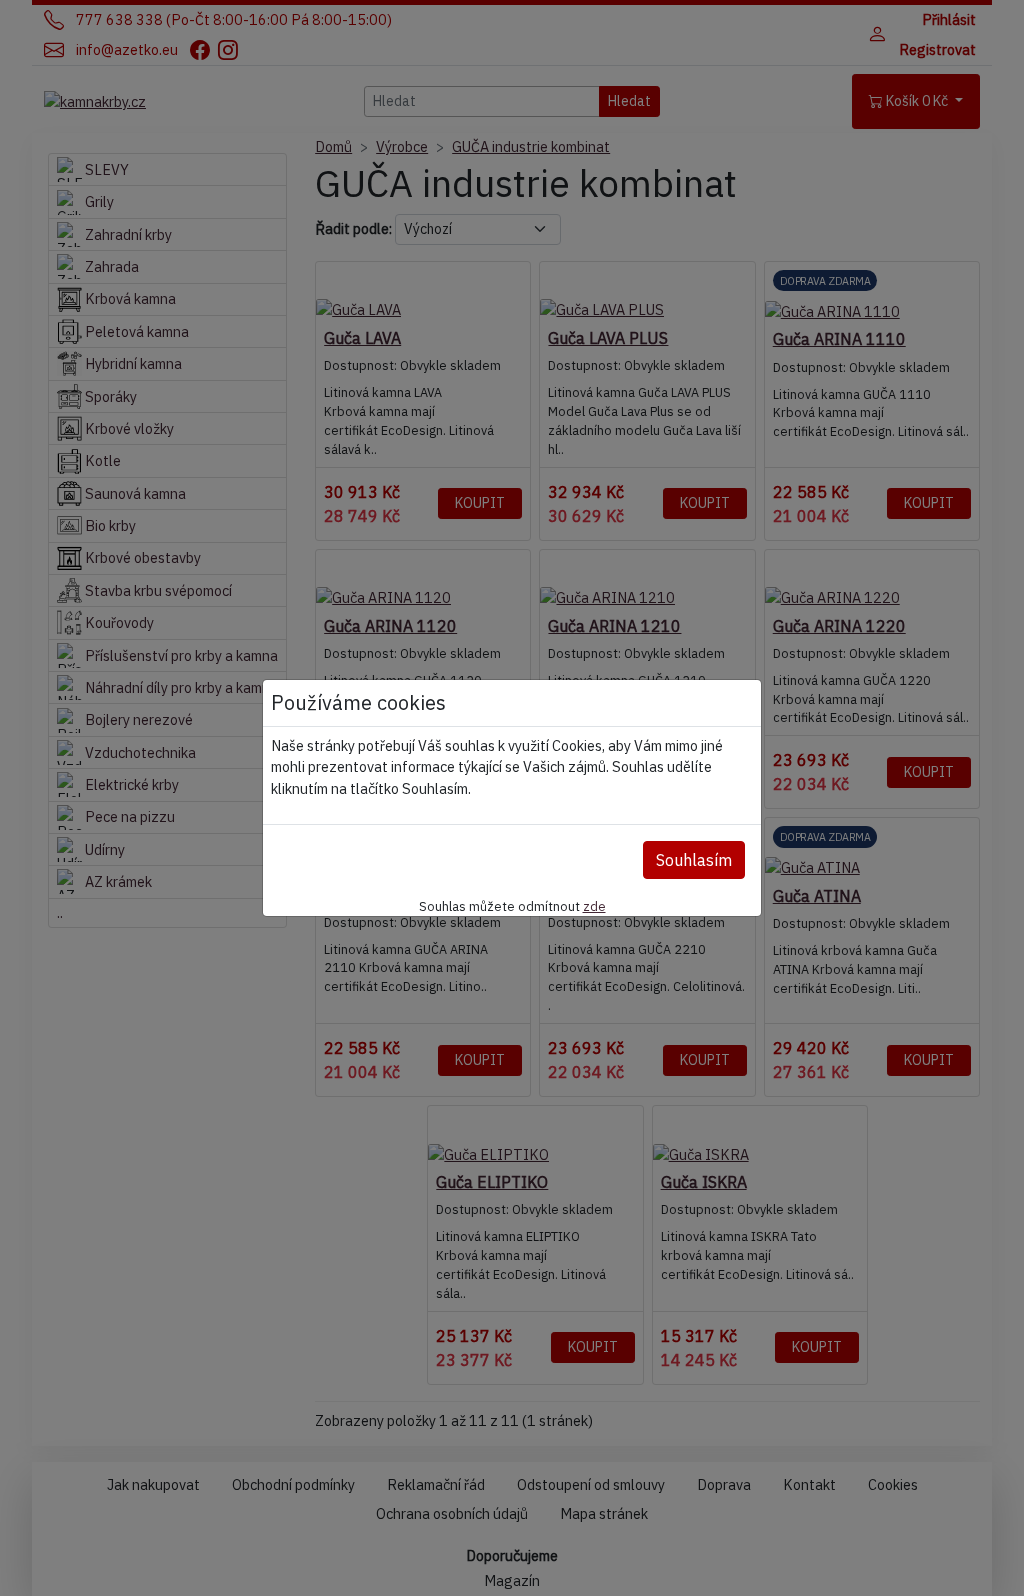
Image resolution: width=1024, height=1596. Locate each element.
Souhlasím (694, 860)
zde (594, 906)
